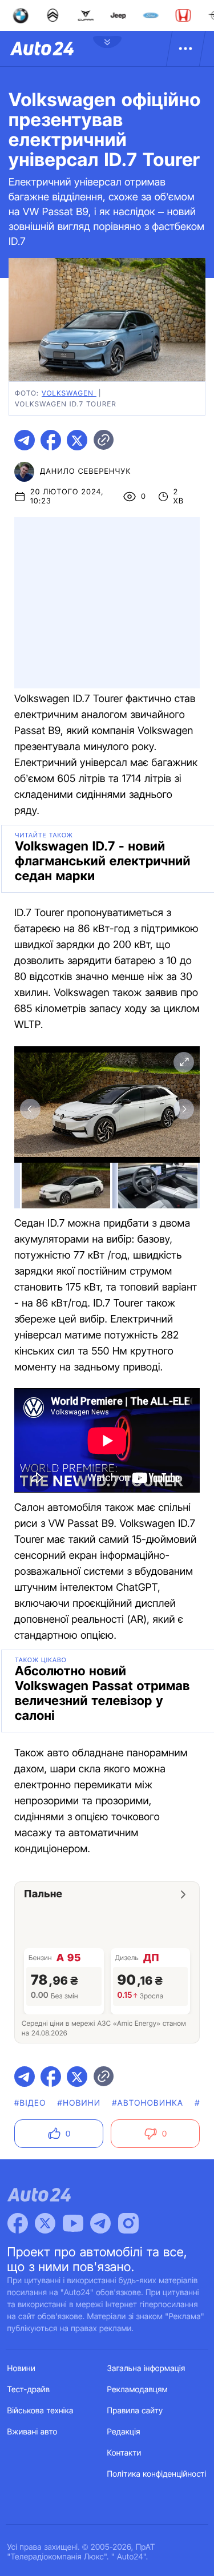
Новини (21, 2369)
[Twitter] (45, 2223)
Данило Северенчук (86, 471)
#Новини (79, 2103)
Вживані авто (33, 2432)
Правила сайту (135, 2411)
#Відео (30, 2103)
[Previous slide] (30, 1109)
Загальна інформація (146, 2369)
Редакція (124, 2432)
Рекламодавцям (138, 2390)
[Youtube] (73, 2223)
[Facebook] (18, 2223)
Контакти (124, 2453)
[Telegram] (100, 2223)
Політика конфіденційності (157, 2474)
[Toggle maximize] (184, 1062)
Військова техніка (41, 2411)
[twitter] (77, 440)
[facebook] (51, 440)
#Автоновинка (148, 2103)
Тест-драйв (29, 2390)
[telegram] (25, 440)
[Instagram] (128, 2223)
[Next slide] (184, 1109)
